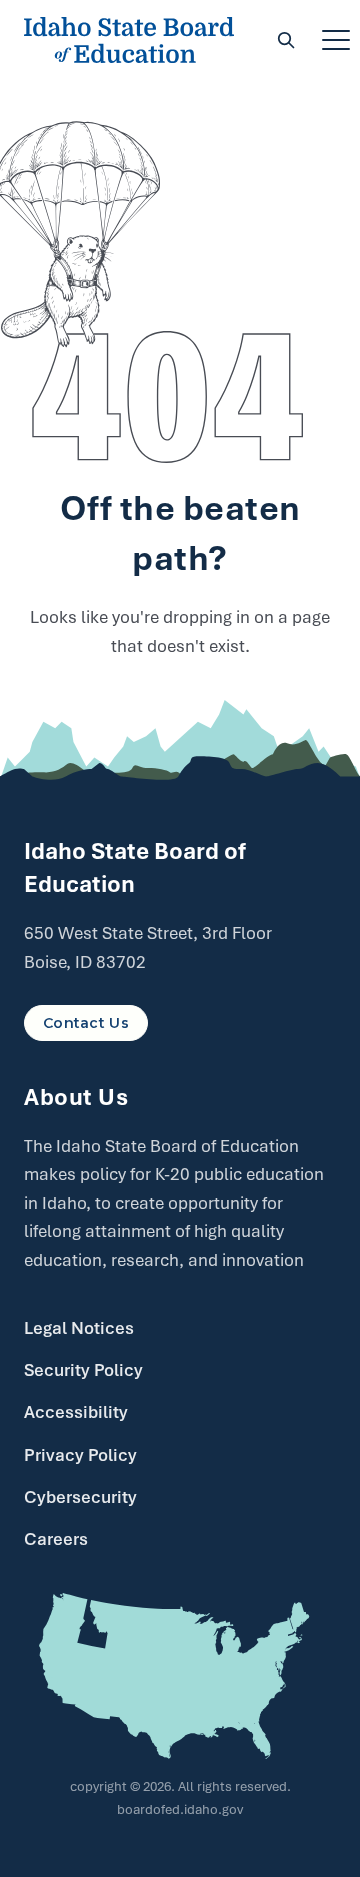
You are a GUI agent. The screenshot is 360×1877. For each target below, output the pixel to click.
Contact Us (86, 1023)
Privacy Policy (80, 1455)
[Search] (286, 40)
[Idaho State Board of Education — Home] (129, 40)
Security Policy (83, 1370)
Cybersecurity (80, 1497)
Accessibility (76, 1412)
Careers (56, 1539)
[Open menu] (336, 40)
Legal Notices (79, 1328)
